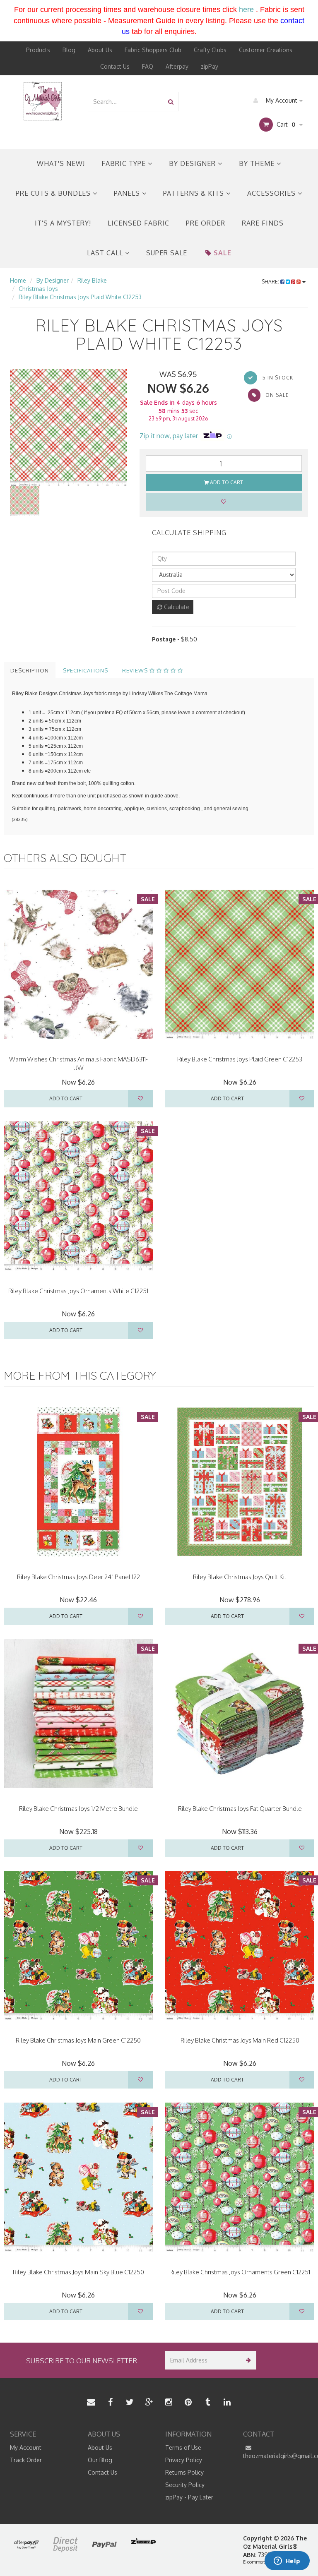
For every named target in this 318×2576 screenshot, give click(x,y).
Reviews (136, 670)
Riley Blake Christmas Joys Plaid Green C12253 (240, 1059)
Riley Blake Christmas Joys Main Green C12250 (78, 2040)
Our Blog (100, 2460)
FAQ (148, 66)
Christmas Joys (38, 289)
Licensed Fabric (139, 223)
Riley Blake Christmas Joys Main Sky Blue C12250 (78, 2272)
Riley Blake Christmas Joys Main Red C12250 (240, 2040)
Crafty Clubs (210, 50)
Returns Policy (184, 2472)
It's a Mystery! (63, 223)
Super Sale (167, 253)
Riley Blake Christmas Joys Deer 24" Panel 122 (78, 1577)
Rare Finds (263, 223)
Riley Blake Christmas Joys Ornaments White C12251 (78, 1291)
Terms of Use (183, 2448)
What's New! (61, 163)
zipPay (210, 66)
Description (30, 670)
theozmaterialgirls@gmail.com (276, 2456)
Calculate (176, 607)
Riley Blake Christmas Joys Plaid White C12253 (80, 297)
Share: (271, 282)
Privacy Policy (184, 2460)
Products (38, 50)
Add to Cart (226, 482)
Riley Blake (92, 280)
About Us (100, 50)
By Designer (193, 163)
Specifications (86, 670)
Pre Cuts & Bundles (54, 193)
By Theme (258, 163)
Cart (285, 124)
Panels (128, 193)
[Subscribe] (247, 2360)
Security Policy (185, 2485)
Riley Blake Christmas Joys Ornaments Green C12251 (240, 2272)
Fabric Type (125, 163)
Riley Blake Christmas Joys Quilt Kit (240, 1577)
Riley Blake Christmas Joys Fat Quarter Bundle (240, 1809)
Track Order (26, 2460)
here (246, 10)
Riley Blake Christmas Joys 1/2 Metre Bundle (78, 1809)
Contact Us (115, 66)
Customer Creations (266, 50)
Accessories (272, 193)
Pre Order (206, 223)
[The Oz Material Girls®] (43, 101)
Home (18, 280)
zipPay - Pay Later (189, 2497)
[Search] (171, 102)
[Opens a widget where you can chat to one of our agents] (287, 2562)
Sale (223, 253)
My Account (282, 100)
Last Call (106, 253)
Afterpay (177, 66)
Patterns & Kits (195, 193)
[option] (69, 428)
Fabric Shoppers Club (153, 50)
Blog (69, 50)
